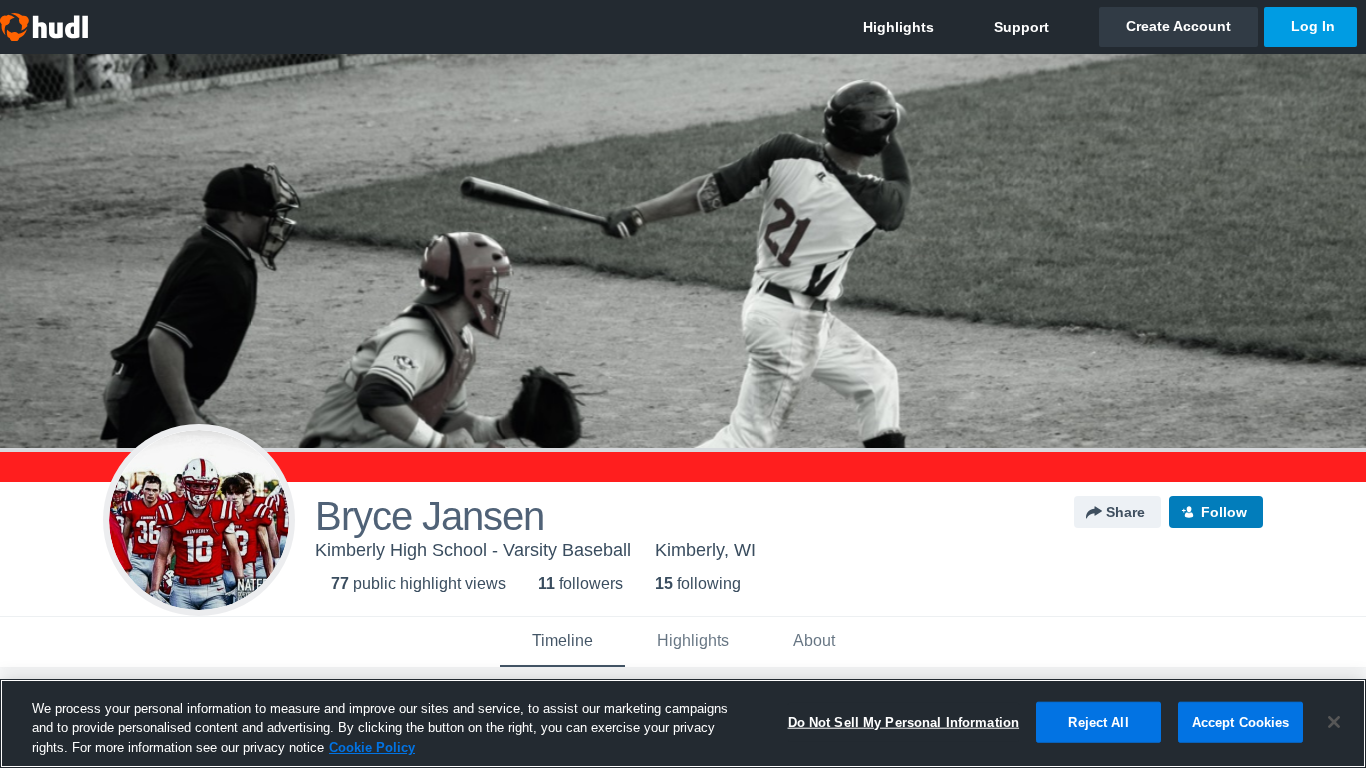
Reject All (1098, 721)
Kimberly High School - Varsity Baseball (473, 550)
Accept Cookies (1241, 721)
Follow (1224, 512)
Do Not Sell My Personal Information (904, 721)
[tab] (562, 642)
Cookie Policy (372, 747)
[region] (683, 723)
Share (1125, 512)
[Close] (1334, 722)
